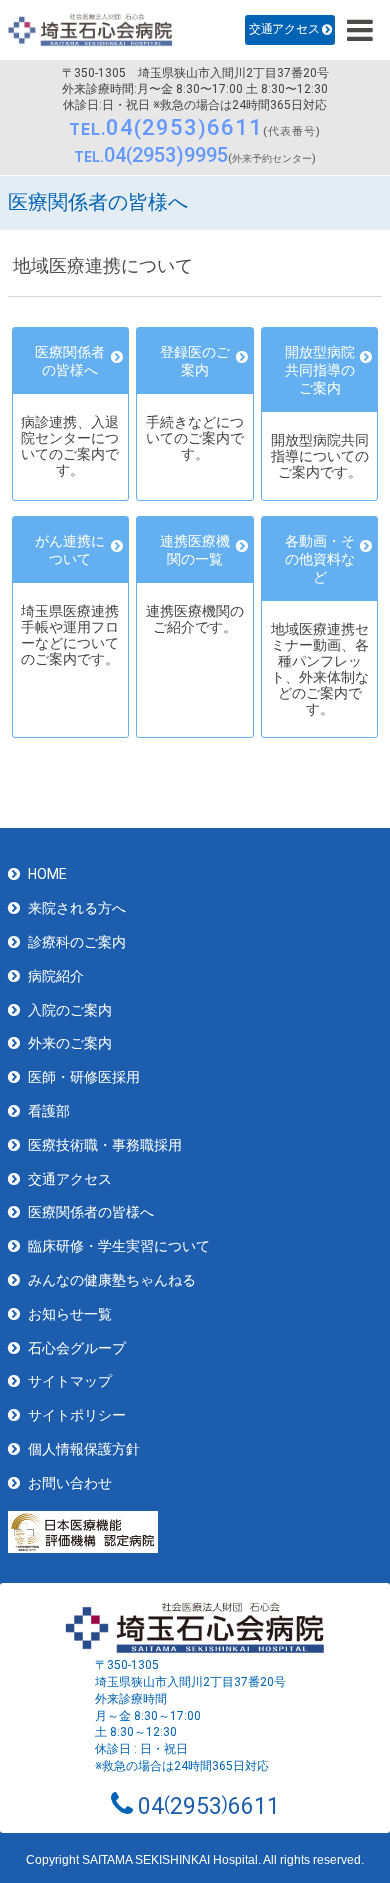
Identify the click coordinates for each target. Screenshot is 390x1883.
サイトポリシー (77, 1415)
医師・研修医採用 (84, 1077)
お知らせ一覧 (70, 1314)
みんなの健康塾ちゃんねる (112, 1280)
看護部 (49, 1111)
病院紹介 (56, 976)
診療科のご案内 (77, 942)
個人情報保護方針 (84, 1449)
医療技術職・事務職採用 (105, 1145)
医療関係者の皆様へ (91, 1212)
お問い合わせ (70, 1483)
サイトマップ (70, 1381)
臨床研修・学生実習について (119, 1246)
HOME (47, 874)
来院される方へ (77, 908)
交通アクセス (284, 29)
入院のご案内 (70, 1010)
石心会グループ (77, 1348)
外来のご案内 (70, 1043)
